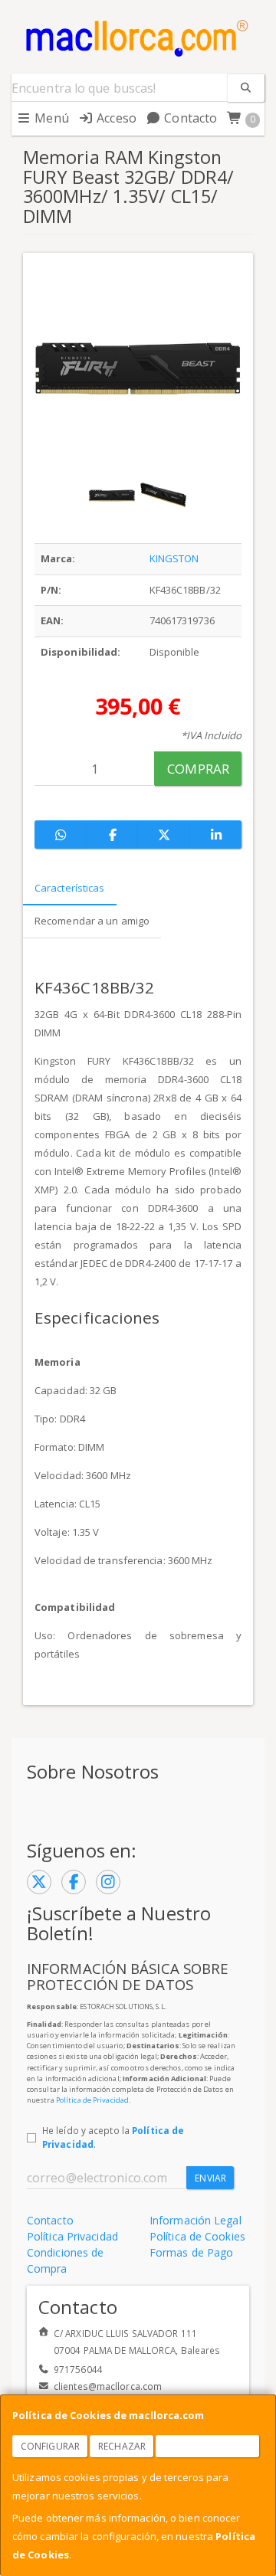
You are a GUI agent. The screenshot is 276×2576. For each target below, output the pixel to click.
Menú (50, 118)
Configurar (50, 2446)
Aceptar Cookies (208, 2446)
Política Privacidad (72, 2236)
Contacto (189, 118)
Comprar (198, 769)
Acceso (115, 118)
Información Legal (195, 2220)
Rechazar (122, 2446)
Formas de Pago (191, 2252)
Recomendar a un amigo (92, 921)
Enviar (210, 2178)
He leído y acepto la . (113, 2137)
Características (70, 888)
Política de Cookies (197, 2236)
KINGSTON (174, 558)
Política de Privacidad (92, 2100)
